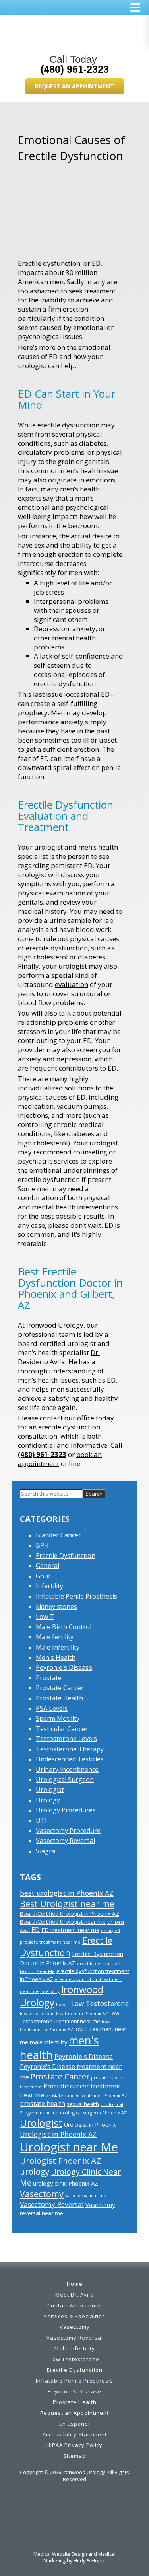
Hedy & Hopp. (90, 2561)
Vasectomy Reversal (65, 1841)
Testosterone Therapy (70, 1749)
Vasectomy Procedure (68, 1831)
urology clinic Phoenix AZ (66, 2183)
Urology (48, 1800)
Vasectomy (42, 2194)
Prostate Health (59, 1698)
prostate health (43, 2104)
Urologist (50, 1790)
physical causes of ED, (52, 1097)
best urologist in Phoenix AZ (67, 1893)
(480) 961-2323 (75, 69)
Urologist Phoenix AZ (60, 2161)
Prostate (49, 1678)
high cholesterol (43, 1143)
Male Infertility (58, 1647)
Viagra (45, 1851)
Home (75, 2284)
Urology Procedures (66, 1810)
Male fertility (55, 1637)
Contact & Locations (75, 2305)
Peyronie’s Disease (74, 2391)
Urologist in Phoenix (90, 2125)
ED (36, 1930)
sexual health (83, 2104)
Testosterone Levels (66, 1739)
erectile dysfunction (68, 425)
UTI (41, 1820)
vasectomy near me (86, 2196)
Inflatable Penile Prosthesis (76, 1596)
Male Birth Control (64, 1627)
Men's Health (56, 1658)
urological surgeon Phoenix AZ (93, 2113)
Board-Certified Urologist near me (63, 1922)
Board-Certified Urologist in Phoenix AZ (70, 1914)
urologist (48, 847)
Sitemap (74, 2456)
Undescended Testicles (70, 1759)
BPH (42, 1545)
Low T (45, 1617)
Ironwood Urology (55, 1325)
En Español (74, 2424)
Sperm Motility (58, 1718)
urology (35, 2172)
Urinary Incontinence (67, 1769)
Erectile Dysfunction (66, 1556)
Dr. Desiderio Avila (59, 1357)
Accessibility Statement (75, 2434)
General (47, 1566)
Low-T (63, 2004)
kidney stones (56, 1607)
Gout (43, 1576)
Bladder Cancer (58, 1535)
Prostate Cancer (60, 1688)
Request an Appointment (74, 86)
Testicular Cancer (62, 1729)
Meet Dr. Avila (74, 2295)
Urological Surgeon (65, 1780)
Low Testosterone (100, 2003)
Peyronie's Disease (64, 1667)
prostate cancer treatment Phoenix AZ (86, 2096)
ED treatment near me (70, 1930)
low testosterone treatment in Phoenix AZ (64, 2014)
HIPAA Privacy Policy (74, 2445)
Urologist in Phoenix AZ (58, 2134)
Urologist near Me (69, 2147)
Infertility (49, 1586)
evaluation (72, 984)
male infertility (48, 2042)
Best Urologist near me (67, 1904)
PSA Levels (52, 1708)
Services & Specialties (74, 2316)
